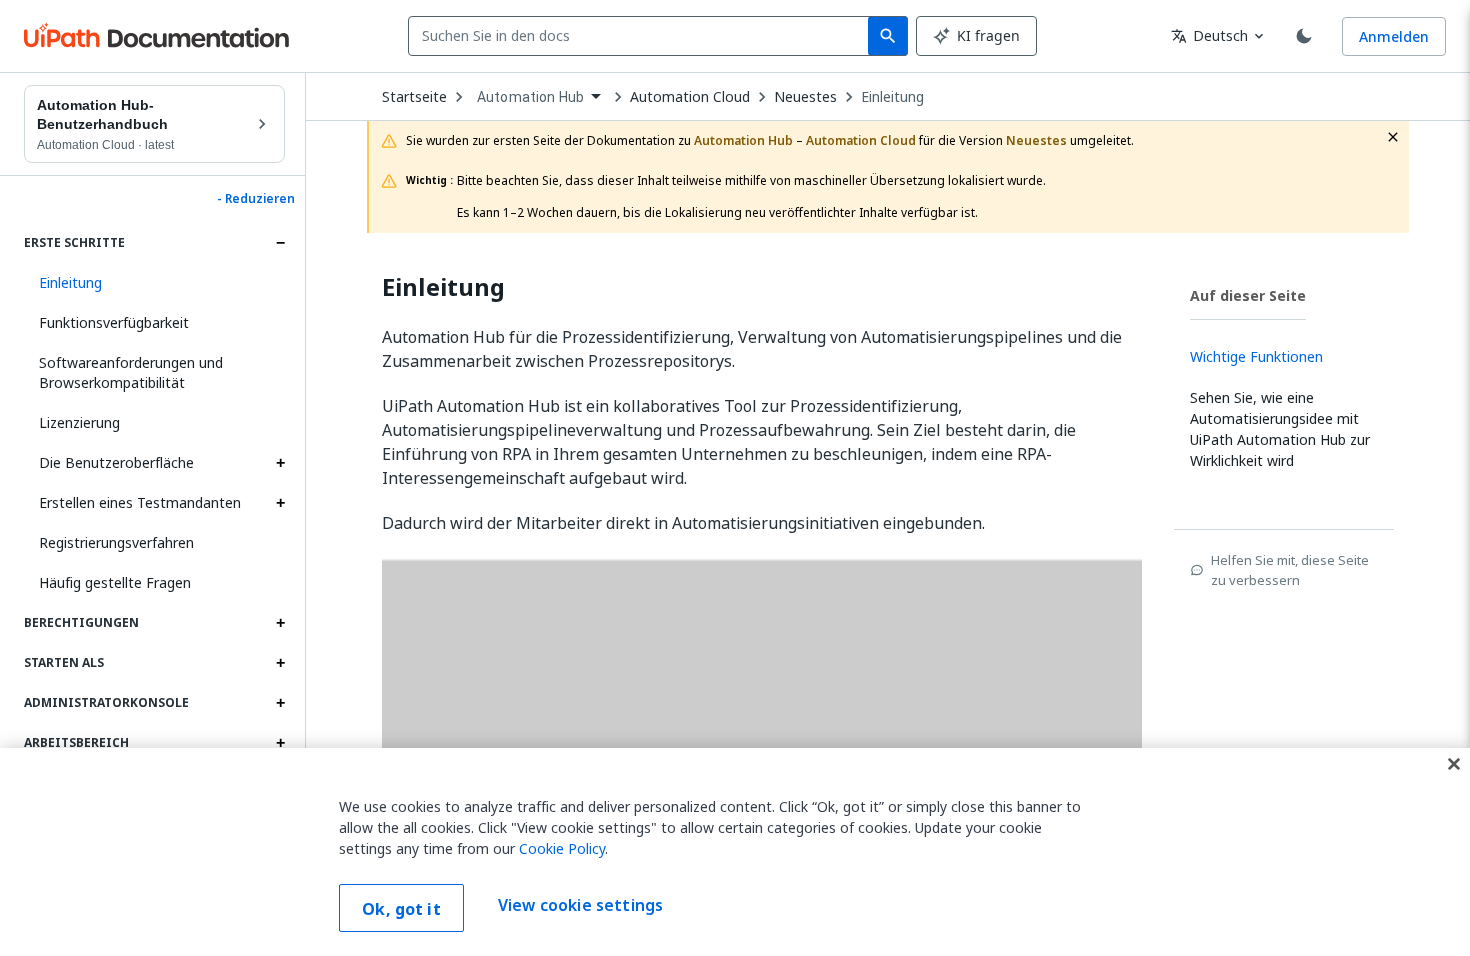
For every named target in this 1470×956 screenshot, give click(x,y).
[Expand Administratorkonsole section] (280, 703)
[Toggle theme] (1304, 36)
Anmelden (1394, 36)
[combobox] (642, 36)
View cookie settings (580, 906)
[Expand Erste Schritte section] (280, 243)
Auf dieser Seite (1248, 295)
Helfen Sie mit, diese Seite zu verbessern (1290, 570)
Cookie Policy (562, 848)
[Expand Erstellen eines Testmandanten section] (280, 503)
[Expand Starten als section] (280, 663)
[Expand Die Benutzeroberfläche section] (280, 463)
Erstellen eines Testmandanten (140, 502)
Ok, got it (401, 909)
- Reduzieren (256, 199)
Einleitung (892, 97)
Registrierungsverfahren (116, 542)
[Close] (1454, 764)
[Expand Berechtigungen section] (280, 623)
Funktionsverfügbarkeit (114, 322)
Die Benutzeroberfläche (116, 462)
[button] (154, 283)
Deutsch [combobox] (1209, 35)
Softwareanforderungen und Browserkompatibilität (131, 372)
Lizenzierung (79, 422)
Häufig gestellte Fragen (115, 582)
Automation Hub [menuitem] (530, 97)
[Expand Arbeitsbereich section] (280, 743)
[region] (735, 852)
